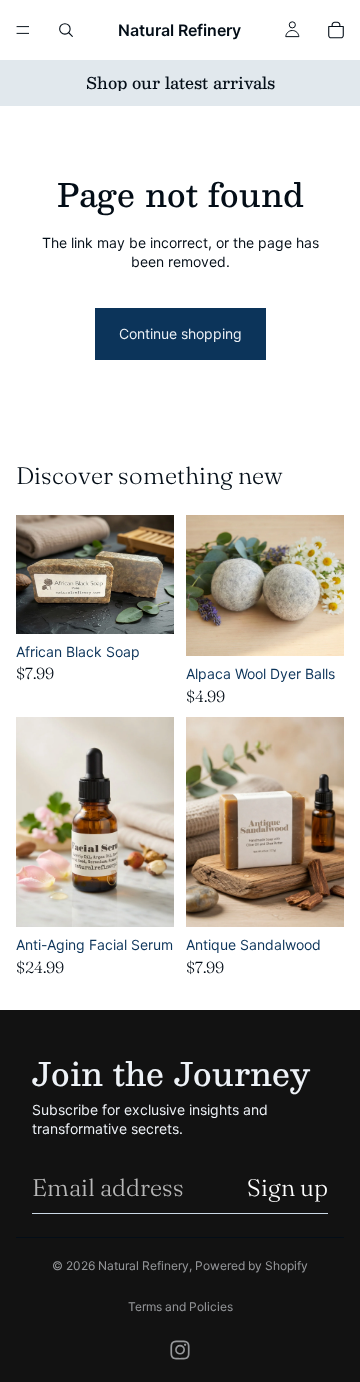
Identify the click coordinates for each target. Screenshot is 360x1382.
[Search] (66, 30)
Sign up (287, 1187)
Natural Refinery (143, 1265)
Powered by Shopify (251, 1265)
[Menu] (23, 30)
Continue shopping (180, 333)
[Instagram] (180, 1350)
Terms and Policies (180, 1306)
